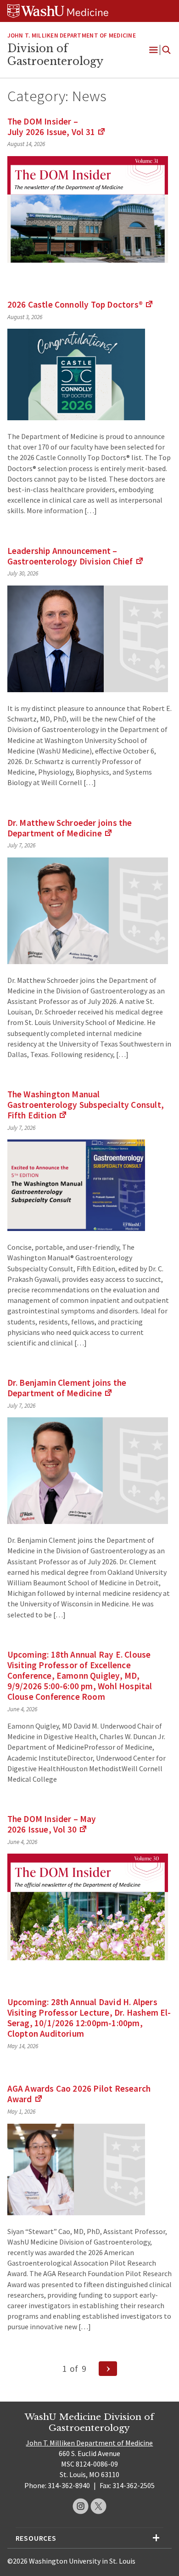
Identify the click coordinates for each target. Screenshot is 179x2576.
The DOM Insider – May (52, 1824)
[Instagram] (81, 2506)
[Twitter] (98, 2506)
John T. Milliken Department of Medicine (89, 2443)
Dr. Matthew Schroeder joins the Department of (70, 828)
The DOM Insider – (57, 127)
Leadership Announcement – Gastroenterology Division (76, 556)
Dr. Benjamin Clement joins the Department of (67, 1388)
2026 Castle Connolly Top (81, 304)
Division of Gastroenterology (55, 55)
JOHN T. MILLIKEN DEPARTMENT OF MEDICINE (72, 35)
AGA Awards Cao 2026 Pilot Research (79, 2094)
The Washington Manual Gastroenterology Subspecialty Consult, (86, 1105)
